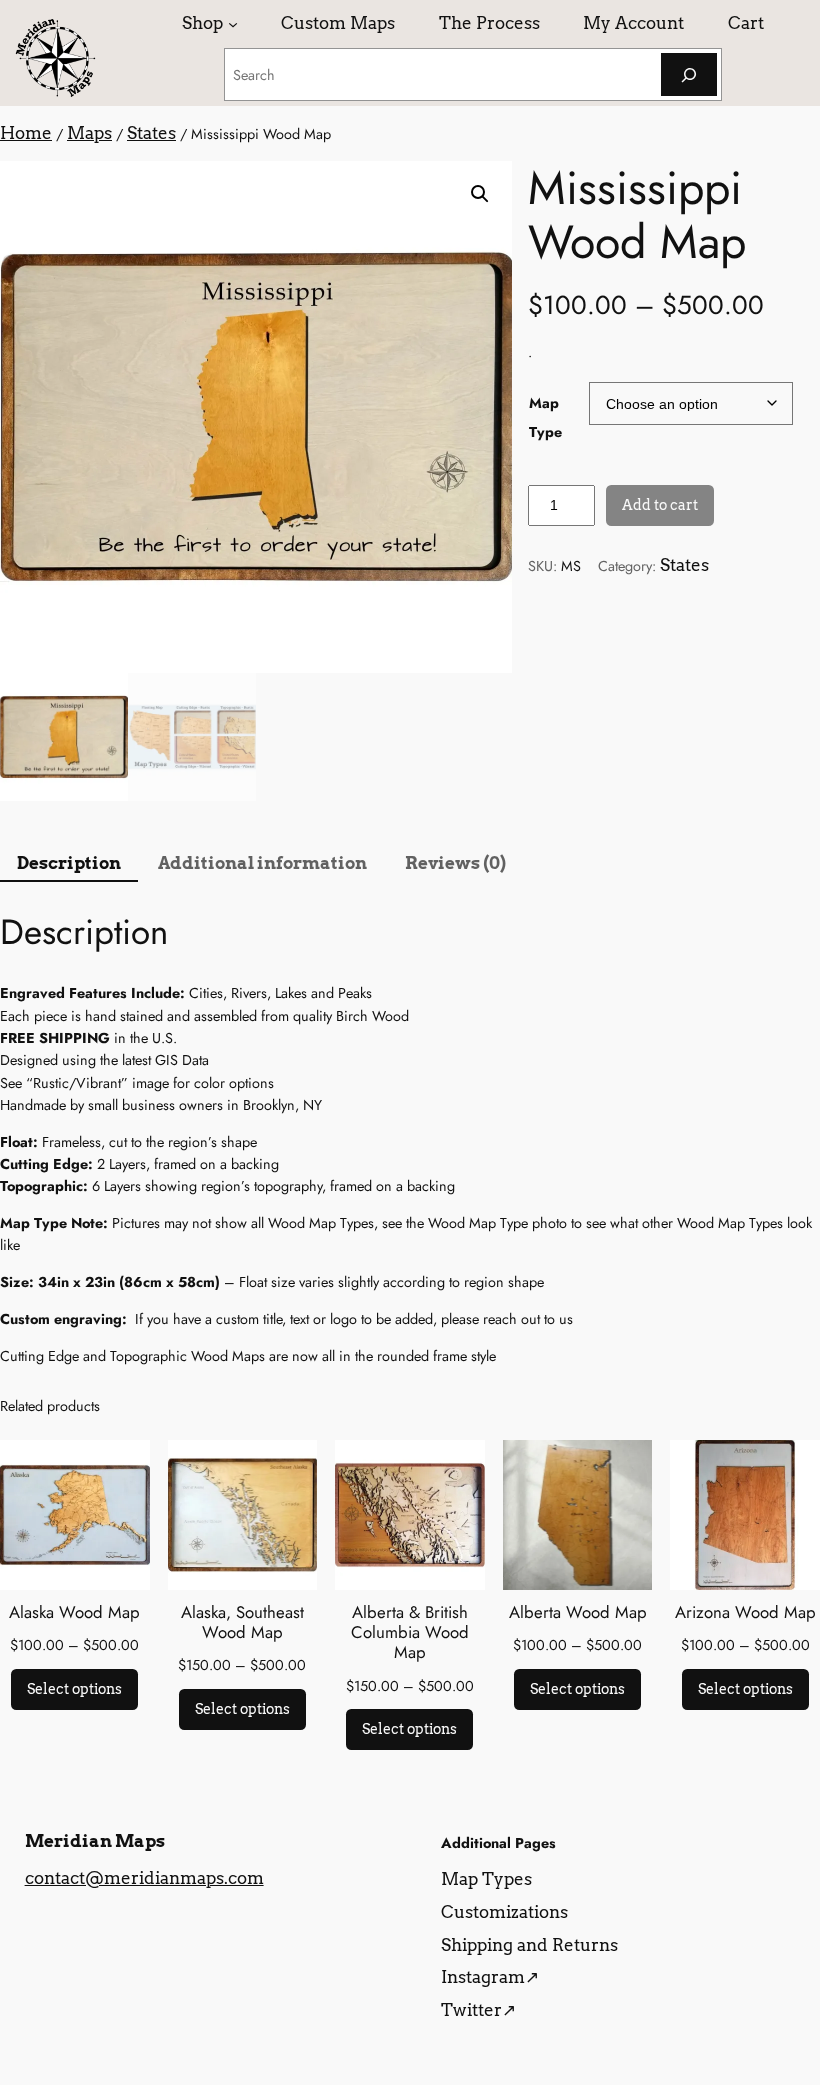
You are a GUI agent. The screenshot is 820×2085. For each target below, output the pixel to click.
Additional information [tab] (262, 863)
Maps (89, 133)
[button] (480, 194)
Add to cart (660, 505)
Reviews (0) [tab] (455, 863)
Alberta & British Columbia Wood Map (410, 1632)
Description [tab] (69, 863)
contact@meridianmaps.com (144, 1878)
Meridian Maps (95, 1841)
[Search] (689, 74)
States (151, 133)
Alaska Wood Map (74, 1612)
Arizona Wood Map (745, 1612)
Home (26, 133)
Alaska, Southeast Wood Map (242, 1622)
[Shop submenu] (233, 23)
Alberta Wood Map (578, 1612)
